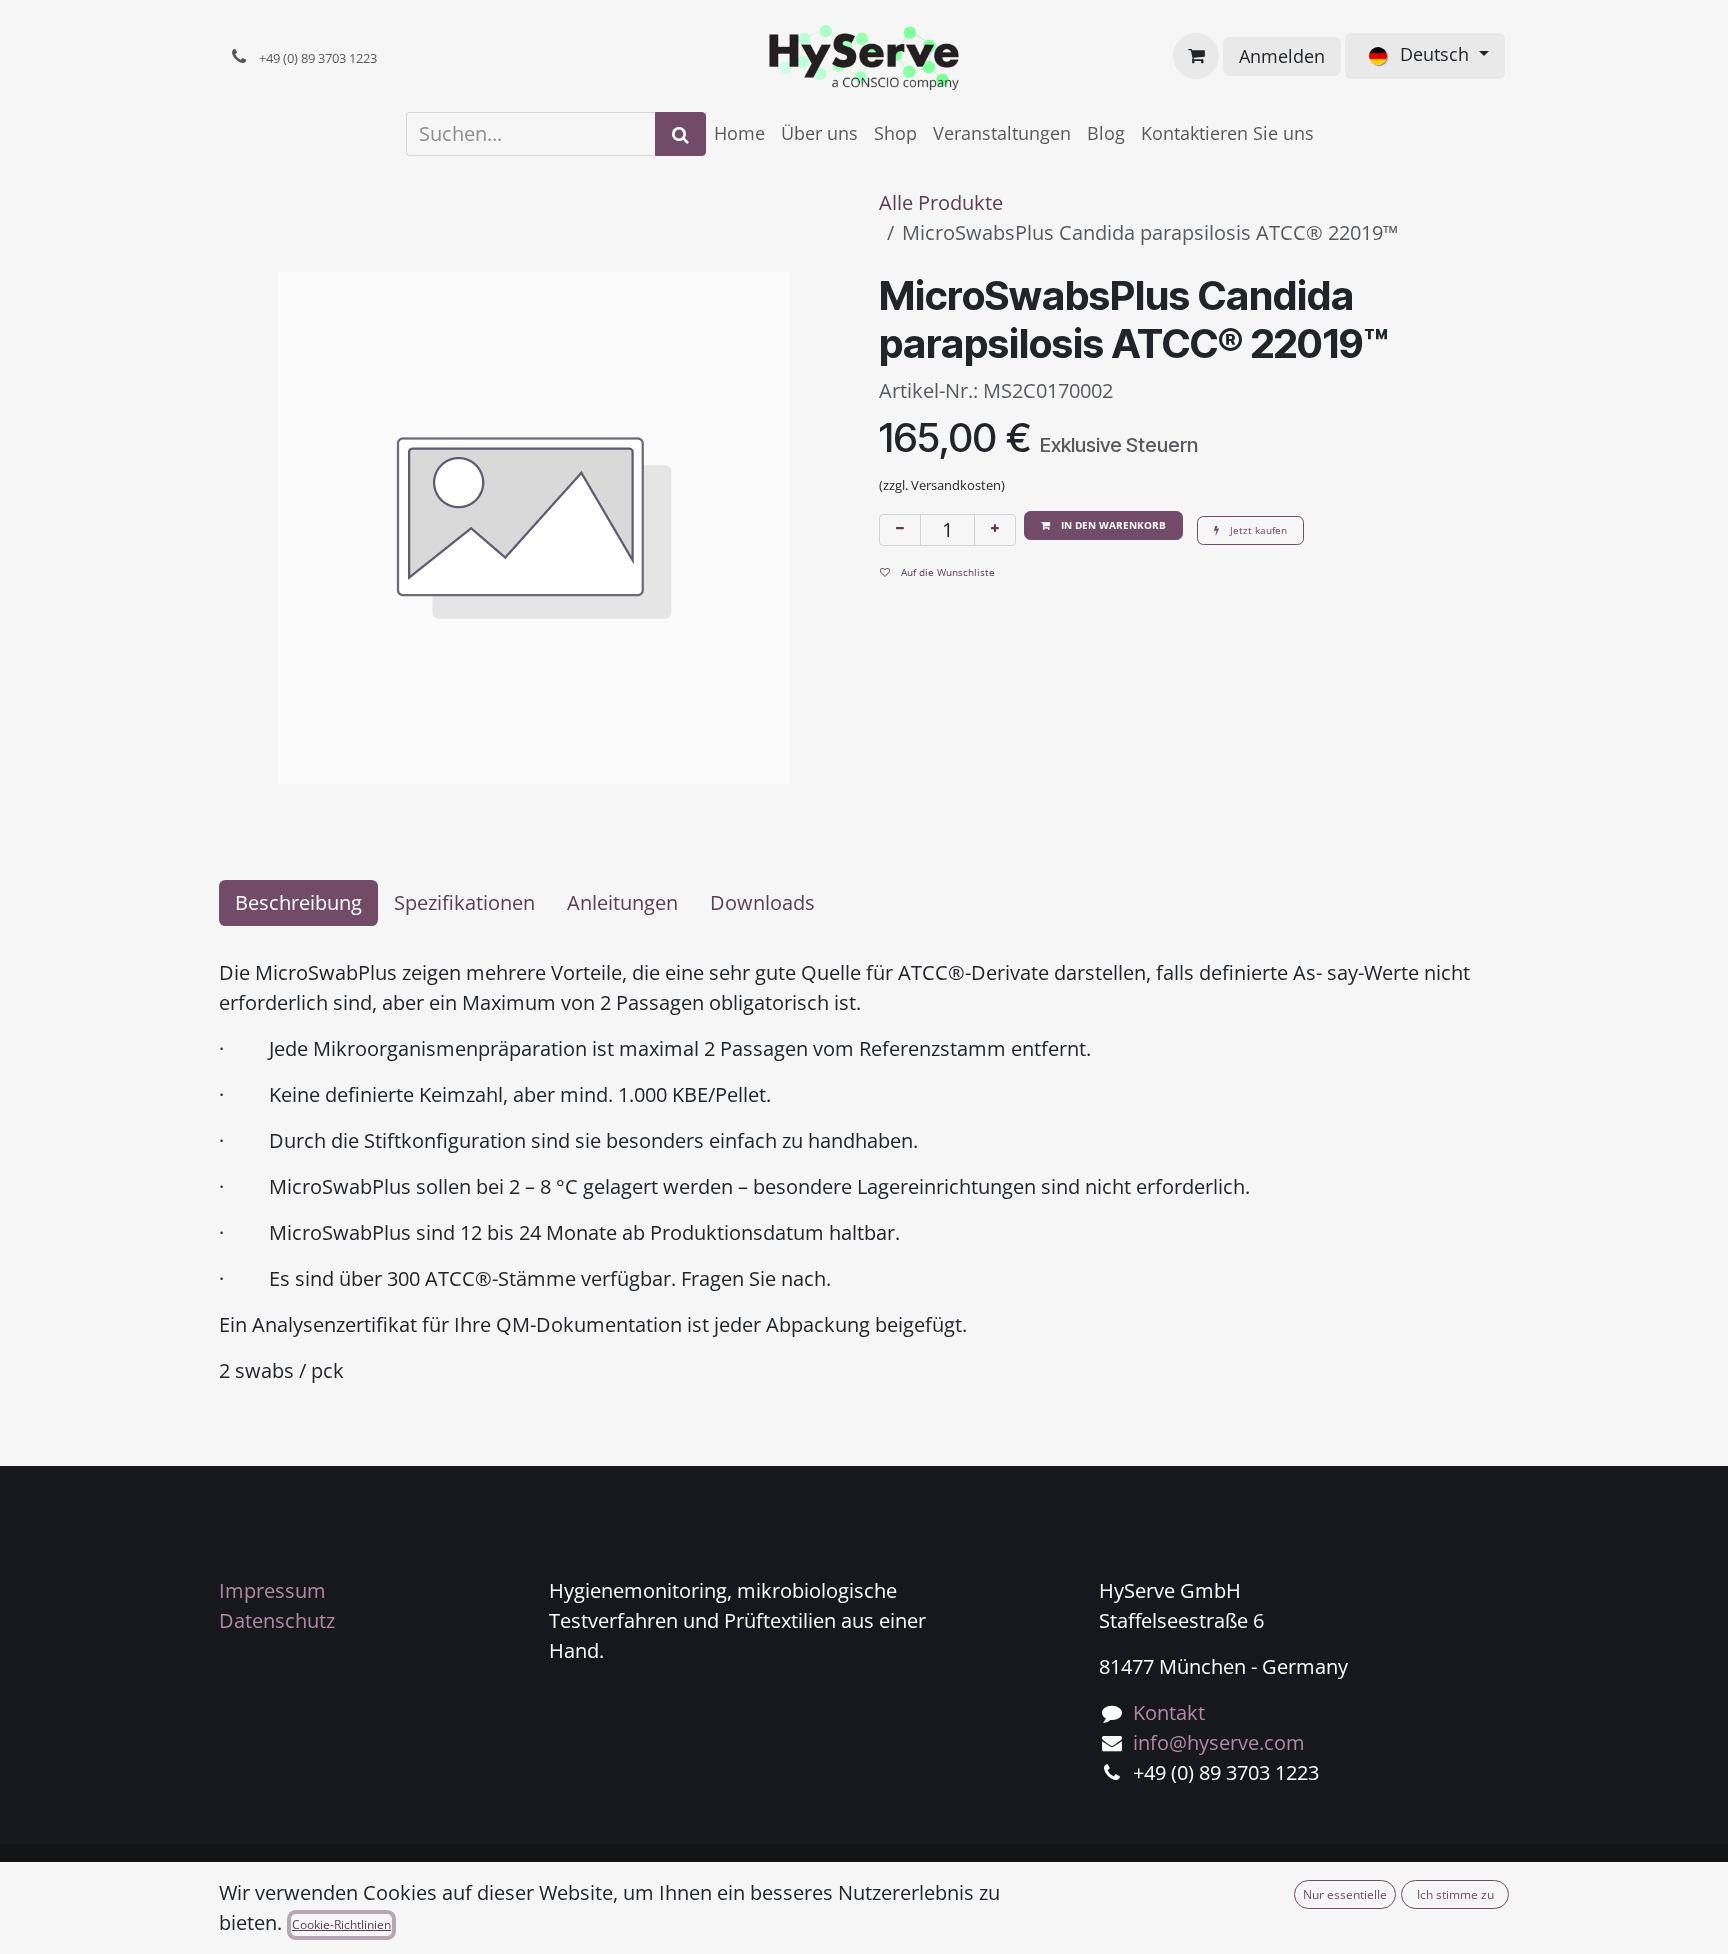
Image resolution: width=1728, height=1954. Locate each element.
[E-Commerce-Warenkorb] (1196, 56)
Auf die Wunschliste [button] (946, 572)
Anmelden (1282, 56)
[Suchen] (680, 134)
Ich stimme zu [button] (1455, 1894)
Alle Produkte (941, 202)
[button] (1103, 525)
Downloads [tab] (762, 902)
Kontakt (1169, 1712)
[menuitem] (739, 133)
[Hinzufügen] (995, 530)
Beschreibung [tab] (298, 902)
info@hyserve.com (1219, 1742)
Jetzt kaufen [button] (1257, 530)
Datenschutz (277, 1620)
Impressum (272, 1590)
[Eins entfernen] (900, 530)
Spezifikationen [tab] (464, 902)
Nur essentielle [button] (1345, 1894)
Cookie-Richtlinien (341, 1924)
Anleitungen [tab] (622, 902)
